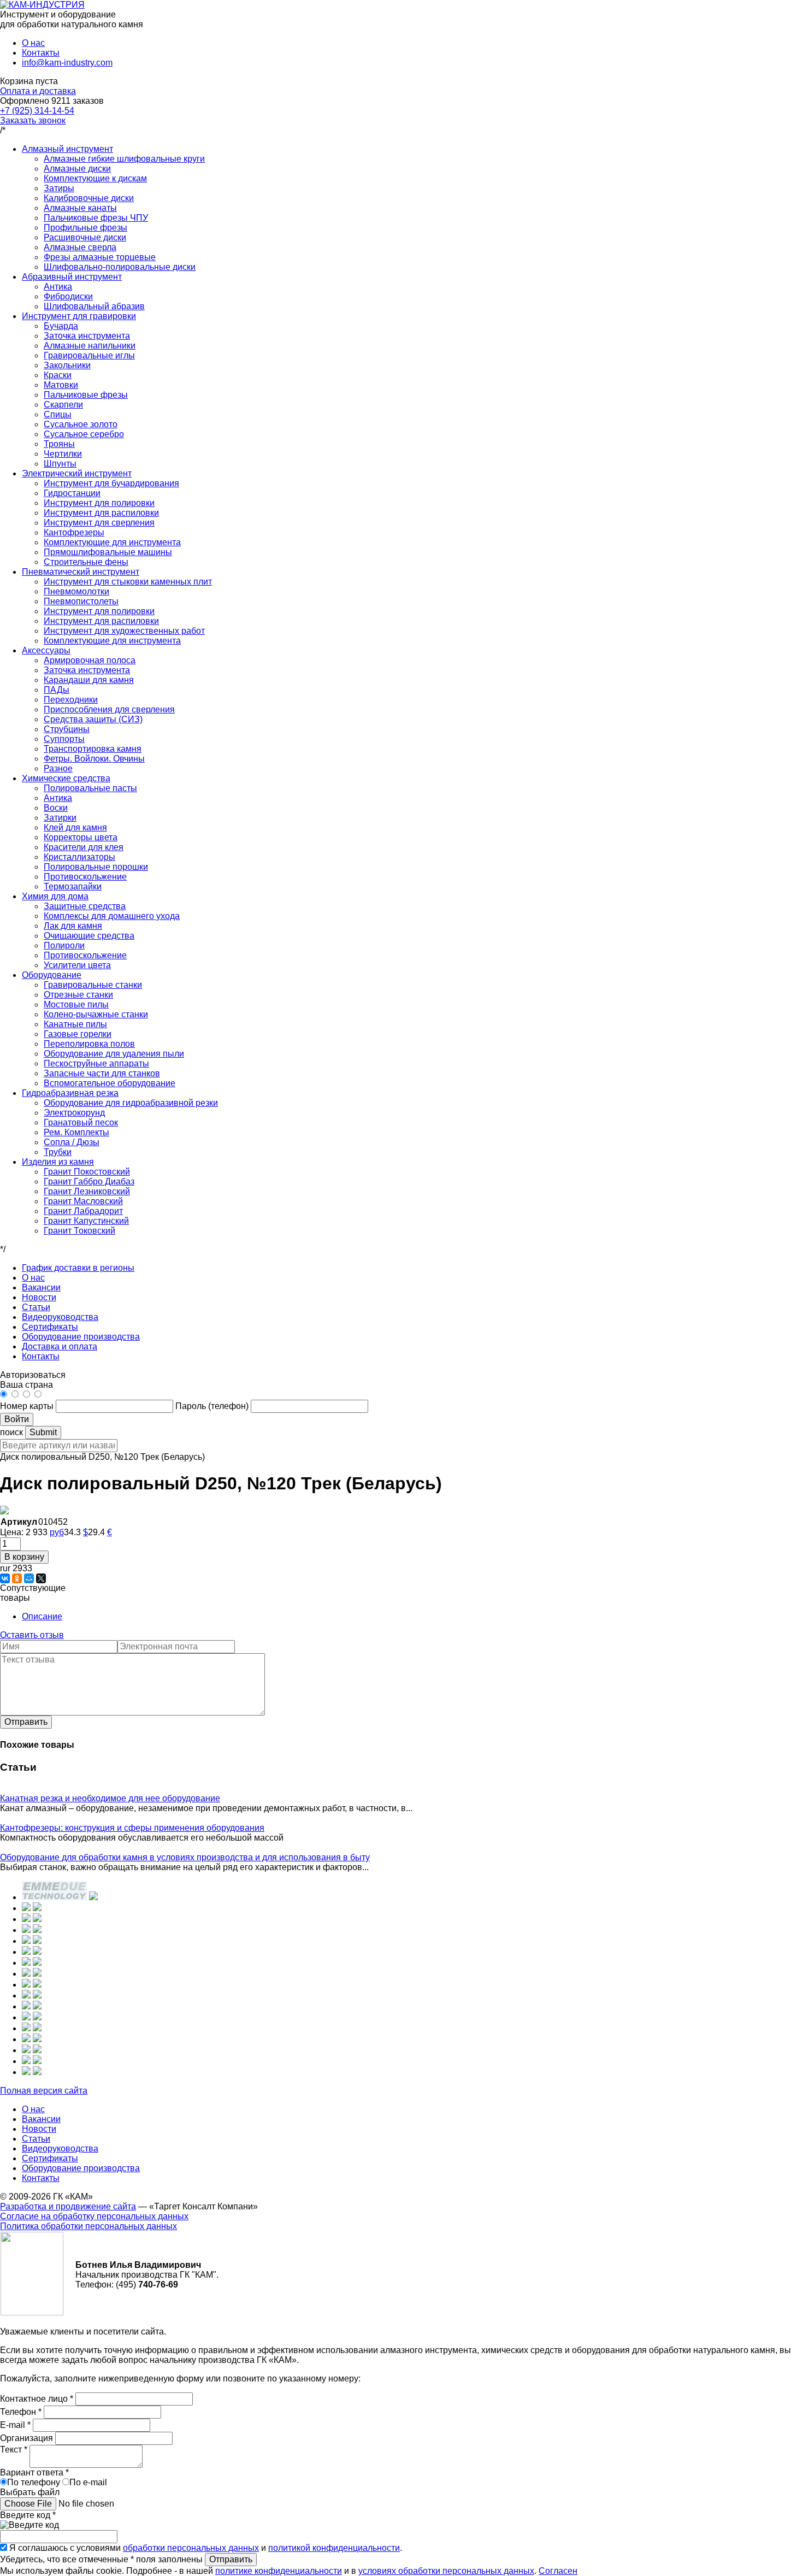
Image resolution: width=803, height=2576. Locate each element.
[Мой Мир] (29, 1578)
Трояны (59, 444)
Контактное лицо (37, 2399)
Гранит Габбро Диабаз (89, 1181)
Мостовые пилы (76, 1004)
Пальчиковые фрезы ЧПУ (96, 218)
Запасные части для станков (102, 1073)
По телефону (34, 2482)
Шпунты (60, 464)
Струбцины (67, 729)
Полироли (64, 945)
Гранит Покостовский (87, 1172)
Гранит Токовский (79, 1231)
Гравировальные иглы (89, 355)
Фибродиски (68, 296)
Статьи (36, 1307)
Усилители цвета (77, 965)
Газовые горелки (78, 1034)
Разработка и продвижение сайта (68, 2206)
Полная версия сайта (44, 2091)
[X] (41, 1578)
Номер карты (27, 1406)
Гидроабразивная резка (70, 1093)
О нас (33, 43)
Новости (39, 1297)
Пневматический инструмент (81, 572)
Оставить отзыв (32, 1635)
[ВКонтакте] (5, 1578)
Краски (58, 375)
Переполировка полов (89, 1044)
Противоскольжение (85, 877)
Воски (56, 808)
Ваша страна (26, 1385)
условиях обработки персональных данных (446, 2571)
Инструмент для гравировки (79, 316)
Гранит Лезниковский (87, 1191)
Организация (28, 2438)
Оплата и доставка (38, 91)
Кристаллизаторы (79, 857)
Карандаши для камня (89, 680)
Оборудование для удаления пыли (114, 1054)
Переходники (71, 700)
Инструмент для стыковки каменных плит (128, 582)
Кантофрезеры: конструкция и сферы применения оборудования (132, 1828)
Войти (17, 1419)
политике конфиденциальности (279, 2571)
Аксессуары (46, 650)
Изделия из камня (58, 1162)
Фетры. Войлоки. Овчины (94, 759)
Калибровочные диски (89, 198)
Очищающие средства (89, 936)
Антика (58, 287)
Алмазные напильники (90, 346)
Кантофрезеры (74, 532)
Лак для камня (73, 926)
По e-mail (88, 2482)
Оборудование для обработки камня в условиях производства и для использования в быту (185, 1857)
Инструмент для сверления (99, 523)
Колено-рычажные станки (96, 1014)
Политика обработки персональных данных (88, 2226)
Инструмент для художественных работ (124, 631)
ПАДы (57, 690)
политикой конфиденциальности (334, 2548)
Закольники (67, 365)
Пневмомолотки (76, 591)
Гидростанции (72, 493)
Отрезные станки (78, 995)
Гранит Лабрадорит (83, 1211)
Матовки (61, 385)
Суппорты (64, 739)
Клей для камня (75, 827)
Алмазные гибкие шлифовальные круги (124, 159)
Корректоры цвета (81, 837)
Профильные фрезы (85, 228)
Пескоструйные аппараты (96, 1063)
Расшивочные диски (85, 237)
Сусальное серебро (84, 434)
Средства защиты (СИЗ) (93, 719)
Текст (14, 2450)
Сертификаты (50, 1327)
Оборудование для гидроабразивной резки (131, 1103)
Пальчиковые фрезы (86, 395)
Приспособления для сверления (109, 709)
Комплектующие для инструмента (112, 542)
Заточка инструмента (87, 336)
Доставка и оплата (60, 1346)
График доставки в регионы (78, 1268)
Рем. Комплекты (76, 1132)
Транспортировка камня (93, 749)
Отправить (26, 1722)
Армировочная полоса (90, 660)
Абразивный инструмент (72, 277)
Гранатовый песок (81, 1122)
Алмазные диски (77, 169)
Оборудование (52, 975)
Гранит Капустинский (86, 1221)
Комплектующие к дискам (95, 178)
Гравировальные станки (93, 985)
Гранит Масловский (83, 1201)
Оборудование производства (81, 1337)
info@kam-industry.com (67, 63)
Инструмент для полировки (99, 503)
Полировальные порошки (96, 867)
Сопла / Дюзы (72, 1142)
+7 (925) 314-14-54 (37, 111)
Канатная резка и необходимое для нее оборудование (110, 1798)
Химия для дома (55, 896)
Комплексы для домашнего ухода (112, 916)
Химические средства (66, 778)
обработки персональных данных (191, 2548)
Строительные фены (86, 562)
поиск (11, 1432)
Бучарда (61, 326)
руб (57, 1532)
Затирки (60, 818)
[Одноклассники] (17, 1578)
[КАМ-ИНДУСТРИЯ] (42, 5)
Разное (58, 768)
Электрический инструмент (77, 473)
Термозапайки (73, 886)
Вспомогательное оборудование (110, 1083)
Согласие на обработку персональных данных (94, 2216)
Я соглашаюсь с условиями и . (206, 2548)
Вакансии (41, 1287)
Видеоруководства (60, 1317)
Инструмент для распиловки (101, 513)
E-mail (15, 2425)
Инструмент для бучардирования (111, 483)
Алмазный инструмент (67, 149)
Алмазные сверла (80, 247)
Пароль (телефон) (213, 1406)
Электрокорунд (74, 1113)
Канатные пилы (75, 1024)
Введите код (28, 2515)
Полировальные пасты (90, 788)
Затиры (59, 188)
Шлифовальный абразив (94, 306)
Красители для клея (84, 847)
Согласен (558, 2571)
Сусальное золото (81, 424)
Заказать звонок (33, 120)
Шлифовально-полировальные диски (120, 267)
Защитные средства (85, 906)
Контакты (41, 53)
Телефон (21, 2412)
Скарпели (63, 405)
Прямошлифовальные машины (108, 552)
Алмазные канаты (80, 208)
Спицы (58, 414)
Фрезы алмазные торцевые (100, 257)
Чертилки (63, 454)
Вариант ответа (34, 2472)
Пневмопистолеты (81, 601)
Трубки (58, 1152)
